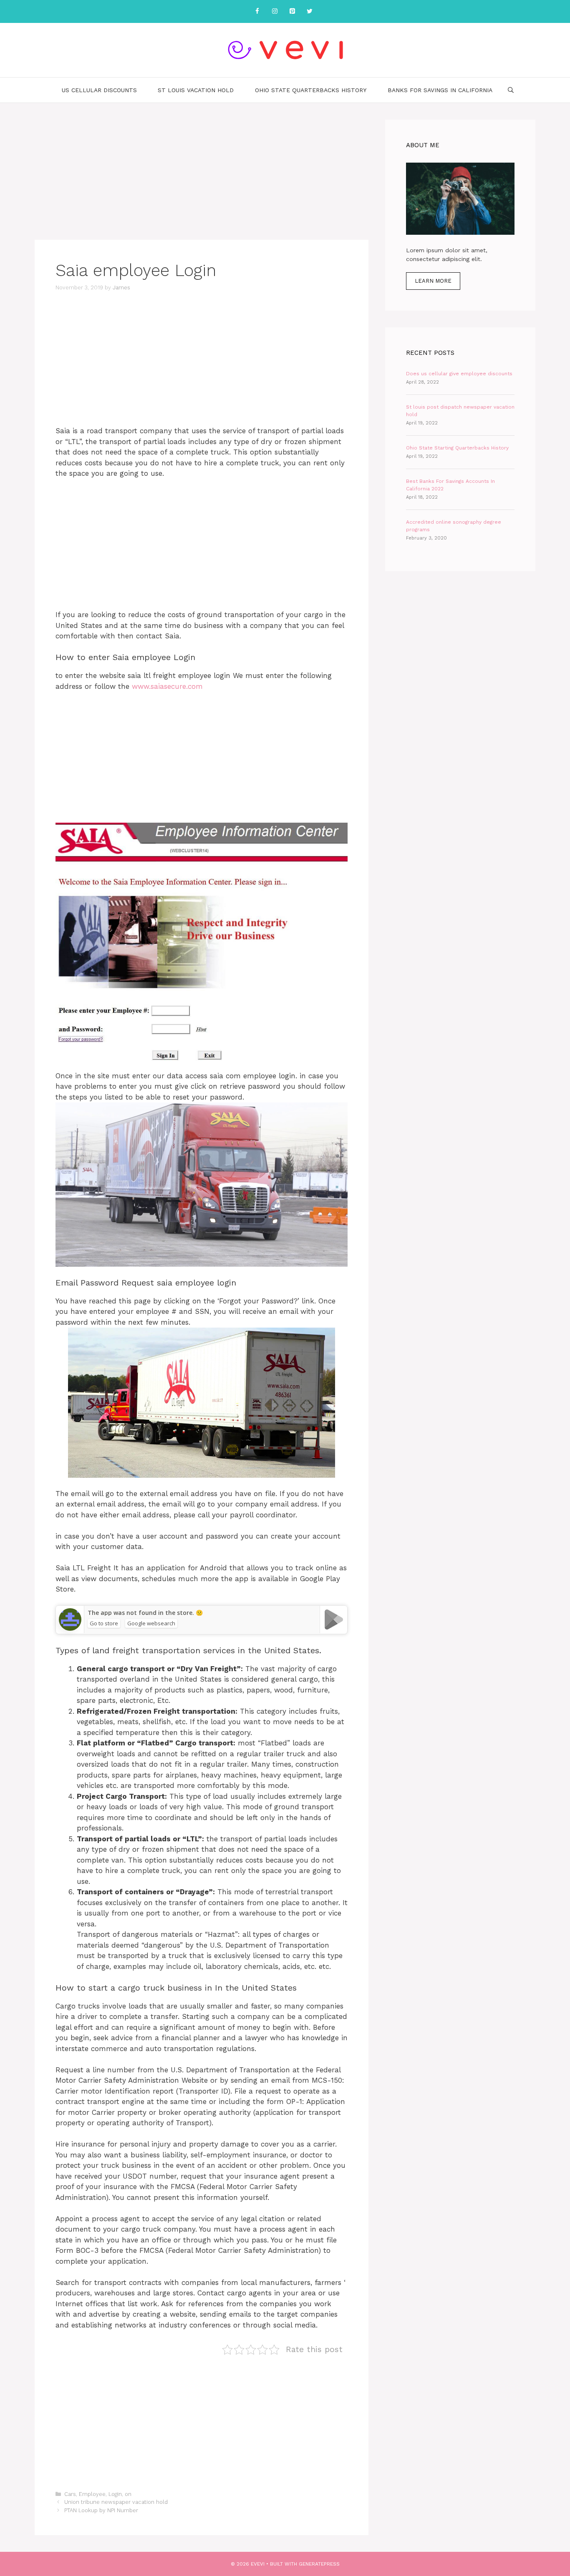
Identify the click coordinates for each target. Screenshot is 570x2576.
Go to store (104, 1623)
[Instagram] (275, 11)
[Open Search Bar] (511, 90)
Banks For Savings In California (440, 90)
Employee (92, 2494)
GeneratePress (319, 2564)
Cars (70, 2494)
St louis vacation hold (196, 90)
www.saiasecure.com (167, 686)
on (128, 2494)
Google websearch (151, 1623)
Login (115, 2494)
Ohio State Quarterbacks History (311, 90)
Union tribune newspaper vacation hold (116, 2502)
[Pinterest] (292, 11)
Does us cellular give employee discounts (459, 374)
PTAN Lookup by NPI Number (101, 2510)
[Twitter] (310, 11)
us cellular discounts (99, 90)
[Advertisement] (202, 178)
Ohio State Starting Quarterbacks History (457, 448)
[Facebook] (257, 11)
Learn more (433, 281)
